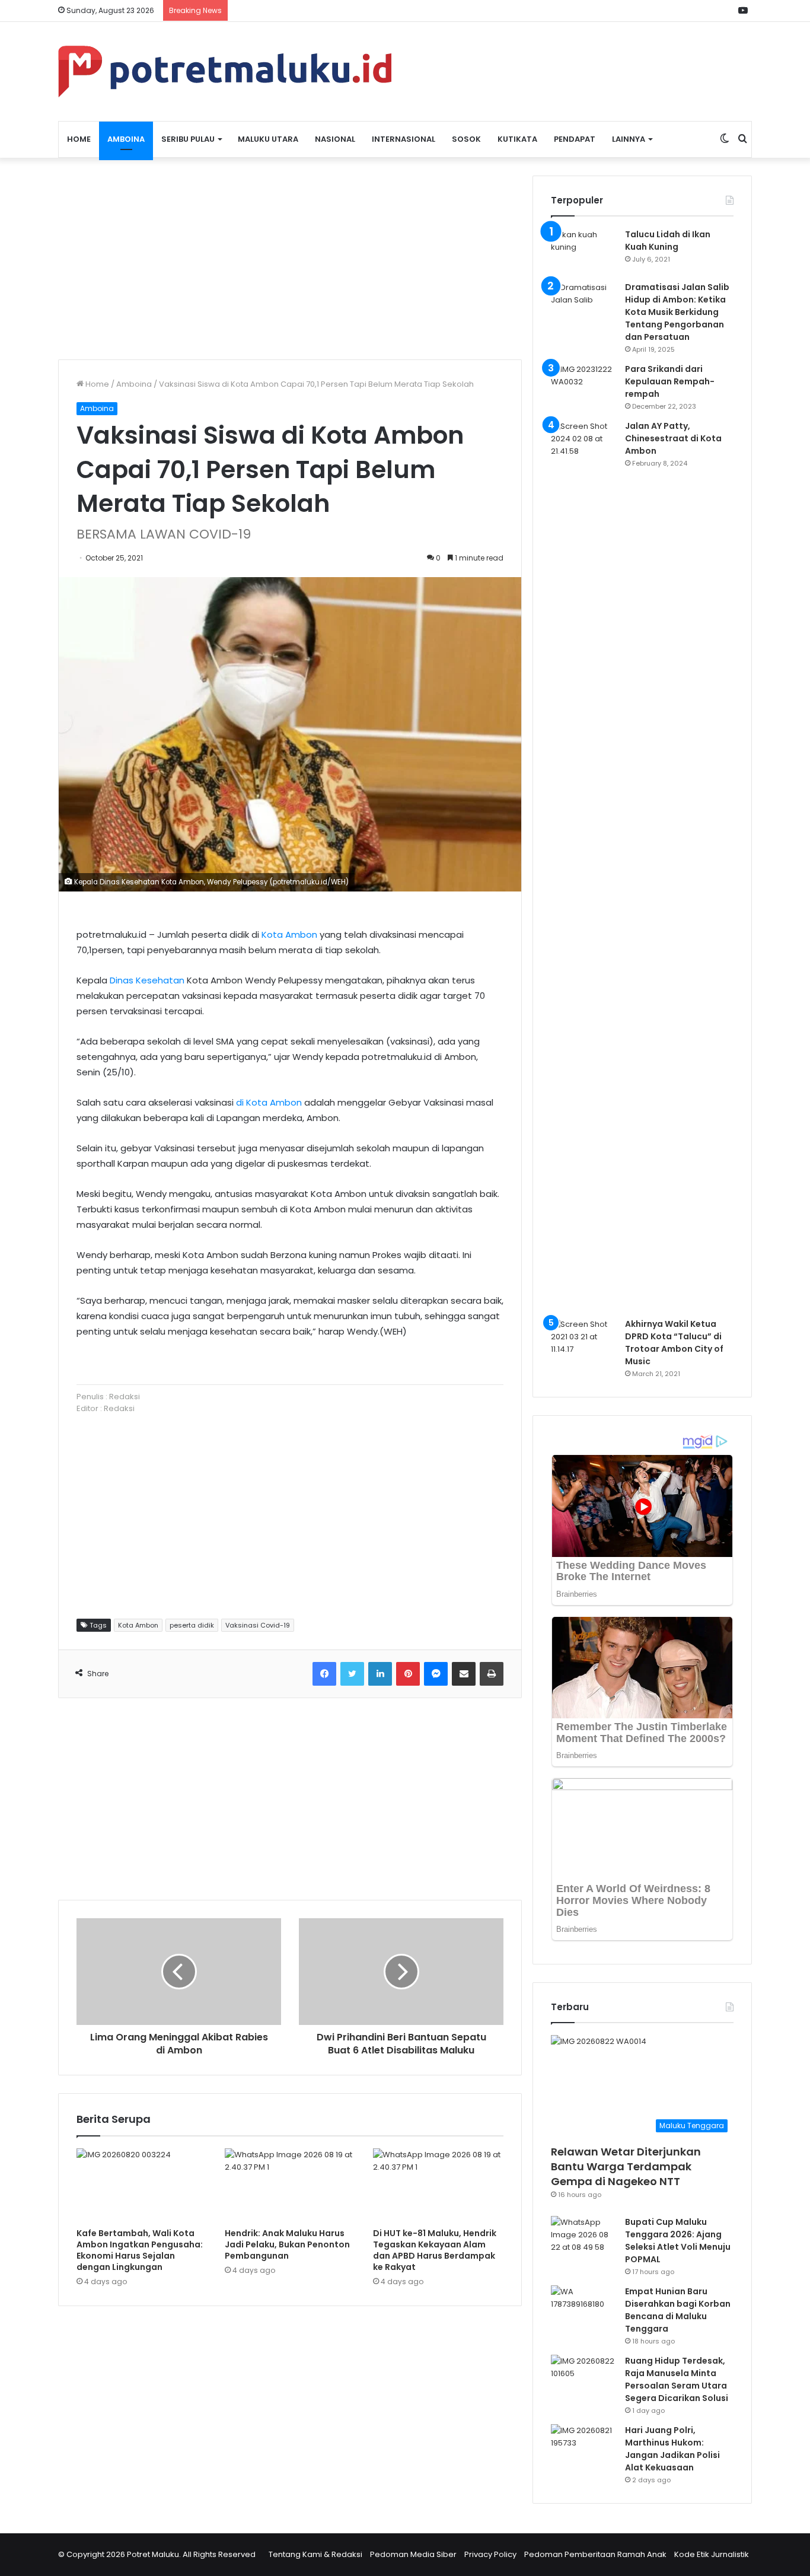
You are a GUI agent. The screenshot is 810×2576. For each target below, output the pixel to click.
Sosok (466, 139)
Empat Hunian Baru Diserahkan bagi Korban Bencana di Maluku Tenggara (678, 2310)
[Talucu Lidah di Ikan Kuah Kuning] (583, 251)
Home (79, 139)
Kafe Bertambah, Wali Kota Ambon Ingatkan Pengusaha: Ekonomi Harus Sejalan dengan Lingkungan (140, 2250)
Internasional (404, 139)
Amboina (126, 139)
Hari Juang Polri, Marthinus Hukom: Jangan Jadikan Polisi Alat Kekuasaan (672, 2449)
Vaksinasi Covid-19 (258, 1625)
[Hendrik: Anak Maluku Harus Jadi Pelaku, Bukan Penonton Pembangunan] (290, 2185)
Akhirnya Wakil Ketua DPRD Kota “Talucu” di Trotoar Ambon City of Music (674, 1343)
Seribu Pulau (188, 139)
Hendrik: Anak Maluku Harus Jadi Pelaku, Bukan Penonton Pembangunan (287, 2244)
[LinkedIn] (380, 1674)
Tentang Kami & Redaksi (315, 2554)
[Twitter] (352, 1674)
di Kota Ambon (269, 1102)
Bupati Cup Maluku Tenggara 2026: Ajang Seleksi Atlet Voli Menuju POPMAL (678, 2241)
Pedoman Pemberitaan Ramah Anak (595, 2554)
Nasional (335, 139)
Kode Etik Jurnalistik (712, 2554)
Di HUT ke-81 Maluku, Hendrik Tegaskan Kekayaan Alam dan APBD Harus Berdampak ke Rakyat (435, 2250)
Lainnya (629, 139)
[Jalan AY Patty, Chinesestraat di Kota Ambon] (583, 865)
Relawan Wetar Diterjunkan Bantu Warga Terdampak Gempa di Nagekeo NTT (626, 2166)
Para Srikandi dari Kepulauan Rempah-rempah (670, 381)
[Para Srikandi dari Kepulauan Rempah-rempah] (583, 385)
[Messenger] (436, 1674)
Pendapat (575, 139)
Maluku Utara (268, 139)
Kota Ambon (289, 934)
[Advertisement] (290, 259)
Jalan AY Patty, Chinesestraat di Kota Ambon (673, 438)
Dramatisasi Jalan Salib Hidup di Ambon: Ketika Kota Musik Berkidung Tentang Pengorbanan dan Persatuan (677, 312)
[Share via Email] (464, 1674)
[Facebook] (324, 1674)
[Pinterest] (408, 1674)
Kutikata (517, 139)
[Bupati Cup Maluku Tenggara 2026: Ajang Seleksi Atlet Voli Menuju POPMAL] (583, 2238)
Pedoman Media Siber (413, 2554)
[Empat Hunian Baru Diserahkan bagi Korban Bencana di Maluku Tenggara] (583, 2308)
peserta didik (192, 1625)
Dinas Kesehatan (147, 980)
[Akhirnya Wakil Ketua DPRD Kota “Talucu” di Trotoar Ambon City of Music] (583, 1340)
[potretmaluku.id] (225, 71)
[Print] (492, 1674)
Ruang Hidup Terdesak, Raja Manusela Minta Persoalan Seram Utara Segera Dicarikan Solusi (677, 2379)
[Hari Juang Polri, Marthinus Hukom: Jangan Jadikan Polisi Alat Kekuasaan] (583, 2446)
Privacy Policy (490, 2554)
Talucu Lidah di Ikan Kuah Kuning (668, 241)
